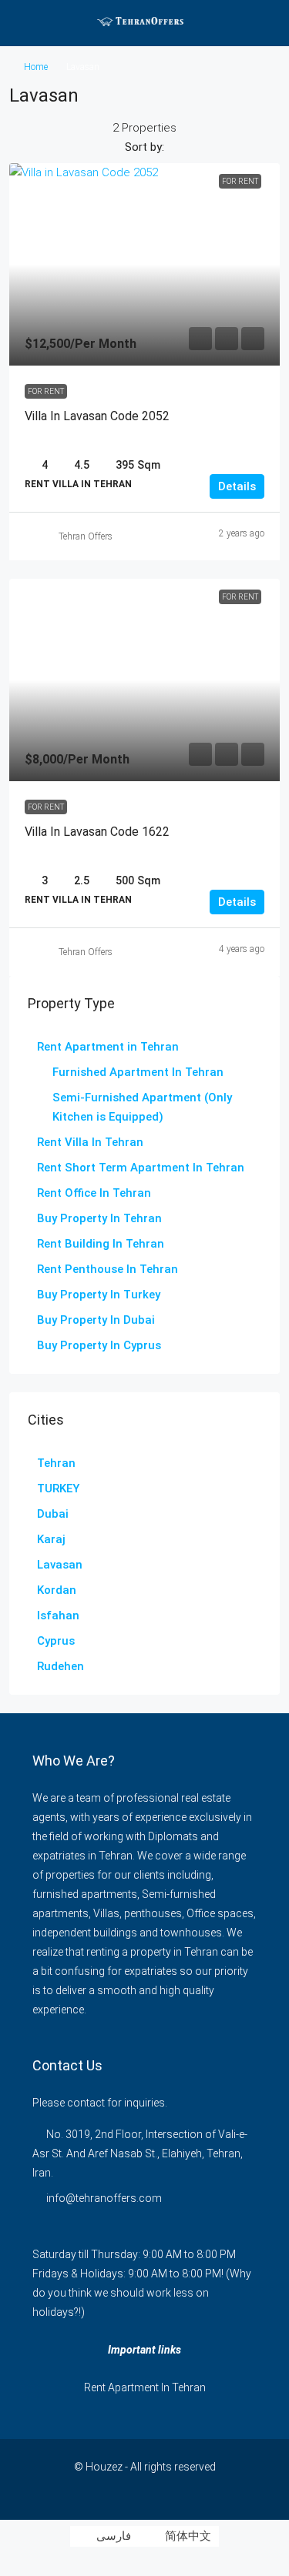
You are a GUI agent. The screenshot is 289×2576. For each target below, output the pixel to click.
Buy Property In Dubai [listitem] (96, 1320)
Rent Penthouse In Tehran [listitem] (108, 1269)
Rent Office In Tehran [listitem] (94, 1193)
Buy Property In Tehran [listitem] (99, 1218)
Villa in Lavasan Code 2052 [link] (97, 416)
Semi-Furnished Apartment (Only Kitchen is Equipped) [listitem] (142, 1107)
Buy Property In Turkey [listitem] (99, 1295)
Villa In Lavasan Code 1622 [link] (97, 832)
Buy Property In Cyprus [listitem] (99, 1345)
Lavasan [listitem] (60, 1565)
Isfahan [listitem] (58, 1615)
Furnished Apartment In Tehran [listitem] (138, 1072)
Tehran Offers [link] (86, 536)
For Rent (46, 391)
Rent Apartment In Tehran (145, 2387)
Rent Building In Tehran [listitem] (101, 1244)
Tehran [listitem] (56, 1463)
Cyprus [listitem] (56, 1641)
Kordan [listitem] (57, 1590)
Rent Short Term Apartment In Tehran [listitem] (141, 1168)
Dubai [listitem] (53, 1514)
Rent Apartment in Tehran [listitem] (108, 1047)
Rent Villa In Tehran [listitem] (90, 1142)
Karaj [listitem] (51, 1539)
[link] (144, 264)
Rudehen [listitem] (60, 1666)
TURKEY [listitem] (58, 1488)
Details (237, 486)
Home (36, 67)
